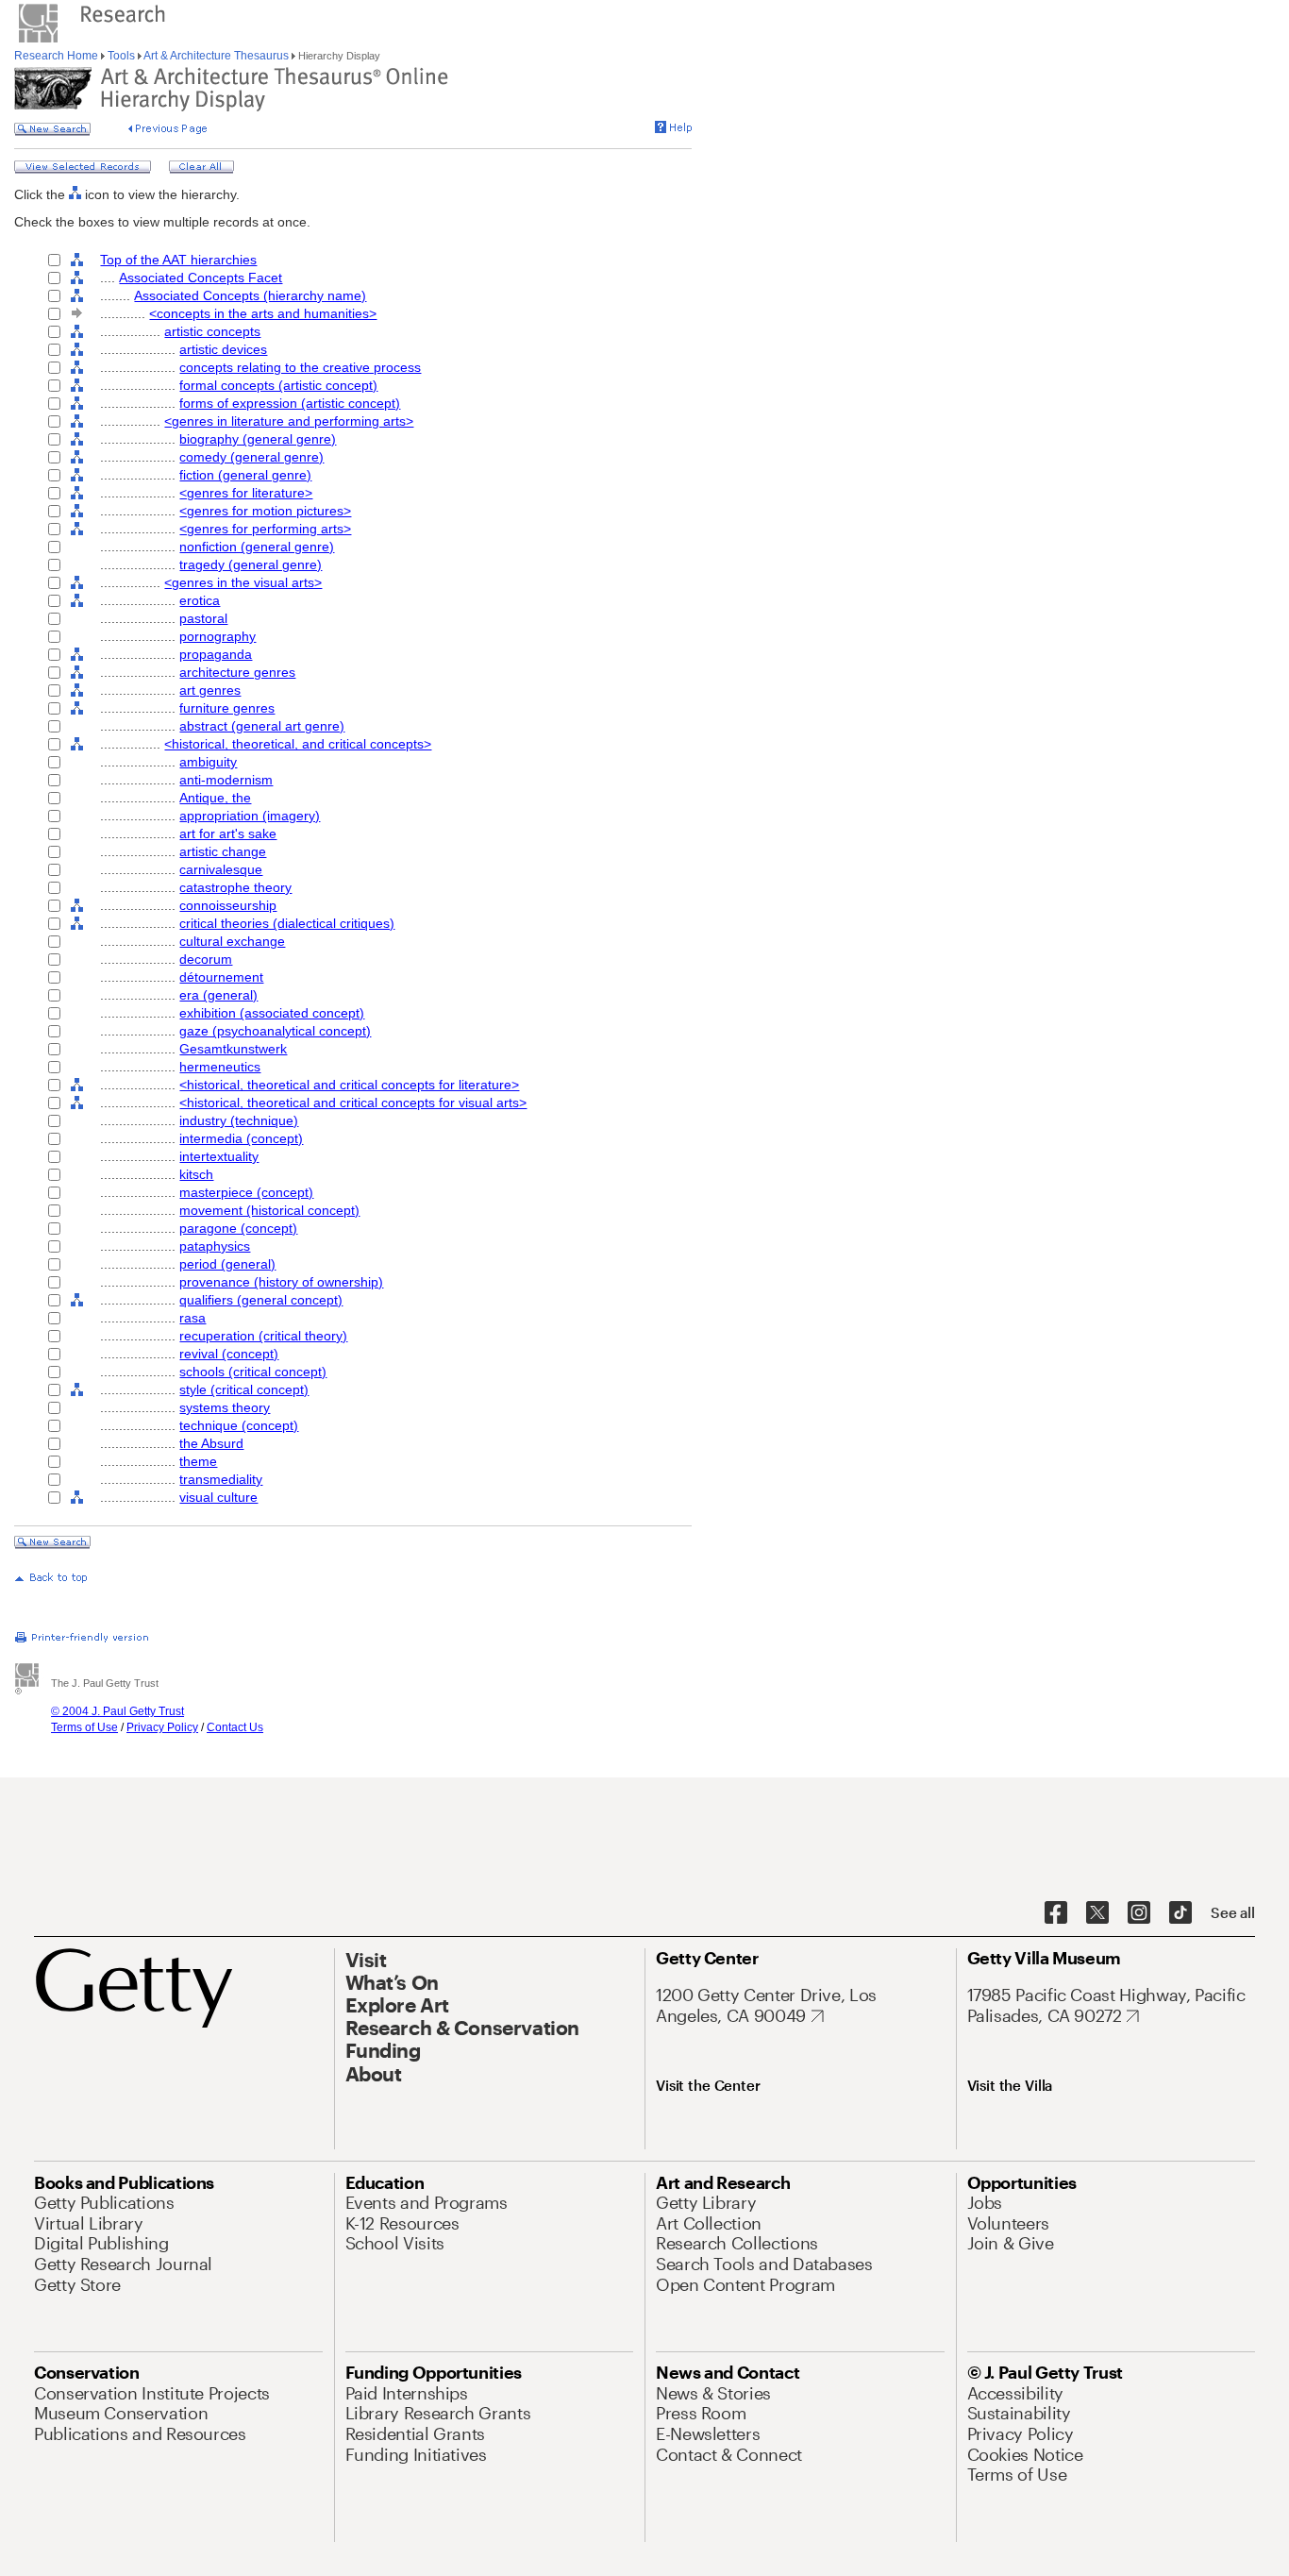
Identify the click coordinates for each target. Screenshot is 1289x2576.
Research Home (58, 56)
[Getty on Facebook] (1056, 1913)
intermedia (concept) (241, 1138)
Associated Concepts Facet (201, 278)
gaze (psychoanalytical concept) (275, 1031)
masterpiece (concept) (246, 1192)
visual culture (218, 1497)
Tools (121, 56)
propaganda (216, 654)
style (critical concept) (244, 1389)
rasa (193, 1318)
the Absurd (211, 1443)
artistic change (223, 851)
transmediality (221, 1479)
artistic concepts (212, 331)
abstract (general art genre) (262, 726)
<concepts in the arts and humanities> (263, 313)
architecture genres (237, 672)
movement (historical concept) (269, 1210)
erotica (200, 600)
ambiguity (208, 762)
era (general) (218, 995)
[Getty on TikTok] (1180, 1913)
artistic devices (223, 349)
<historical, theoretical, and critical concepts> (298, 744)
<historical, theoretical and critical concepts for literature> (349, 1085)
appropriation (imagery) (250, 816)
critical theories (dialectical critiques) (287, 923)
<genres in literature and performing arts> (289, 421)
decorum (206, 959)
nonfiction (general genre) (257, 547)
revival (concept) (229, 1354)
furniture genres (227, 708)
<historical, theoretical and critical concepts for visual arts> (353, 1103)
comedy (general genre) (251, 457)
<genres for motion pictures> (265, 511)
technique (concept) (239, 1425)
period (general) (227, 1264)
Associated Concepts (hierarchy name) (250, 295)
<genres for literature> (246, 493)
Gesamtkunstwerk (233, 1049)
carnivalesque (221, 869)
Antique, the (215, 798)
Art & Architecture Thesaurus (217, 56)
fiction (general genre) (245, 475)
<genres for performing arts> (265, 529)
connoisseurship (228, 905)
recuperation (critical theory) (263, 1336)
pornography (218, 636)
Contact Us (235, 1727)
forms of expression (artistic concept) (290, 403)
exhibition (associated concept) (272, 1013)
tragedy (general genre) (251, 564)
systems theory (225, 1407)
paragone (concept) (238, 1228)
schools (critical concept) (253, 1372)
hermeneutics (220, 1067)
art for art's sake (228, 833)
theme (198, 1461)
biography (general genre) (258, 439)
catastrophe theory (235, 887)
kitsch (196, 1174)
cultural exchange (232, 941)
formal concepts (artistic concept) (278, 385)
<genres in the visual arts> (243, 582)
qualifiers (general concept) (261, 1300)
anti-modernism (226, 780)
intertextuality (219, 1156)
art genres (210, 690)
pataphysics (215, 1246)
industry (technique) (239, 1120)
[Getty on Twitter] (1097, 1913)
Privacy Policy (162, 1727)
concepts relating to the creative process (300, 367)
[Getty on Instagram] (1139, 1913)
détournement (221, 977)
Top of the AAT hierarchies (178, 260)
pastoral (203, 618)
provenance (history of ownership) (281, 1282)
